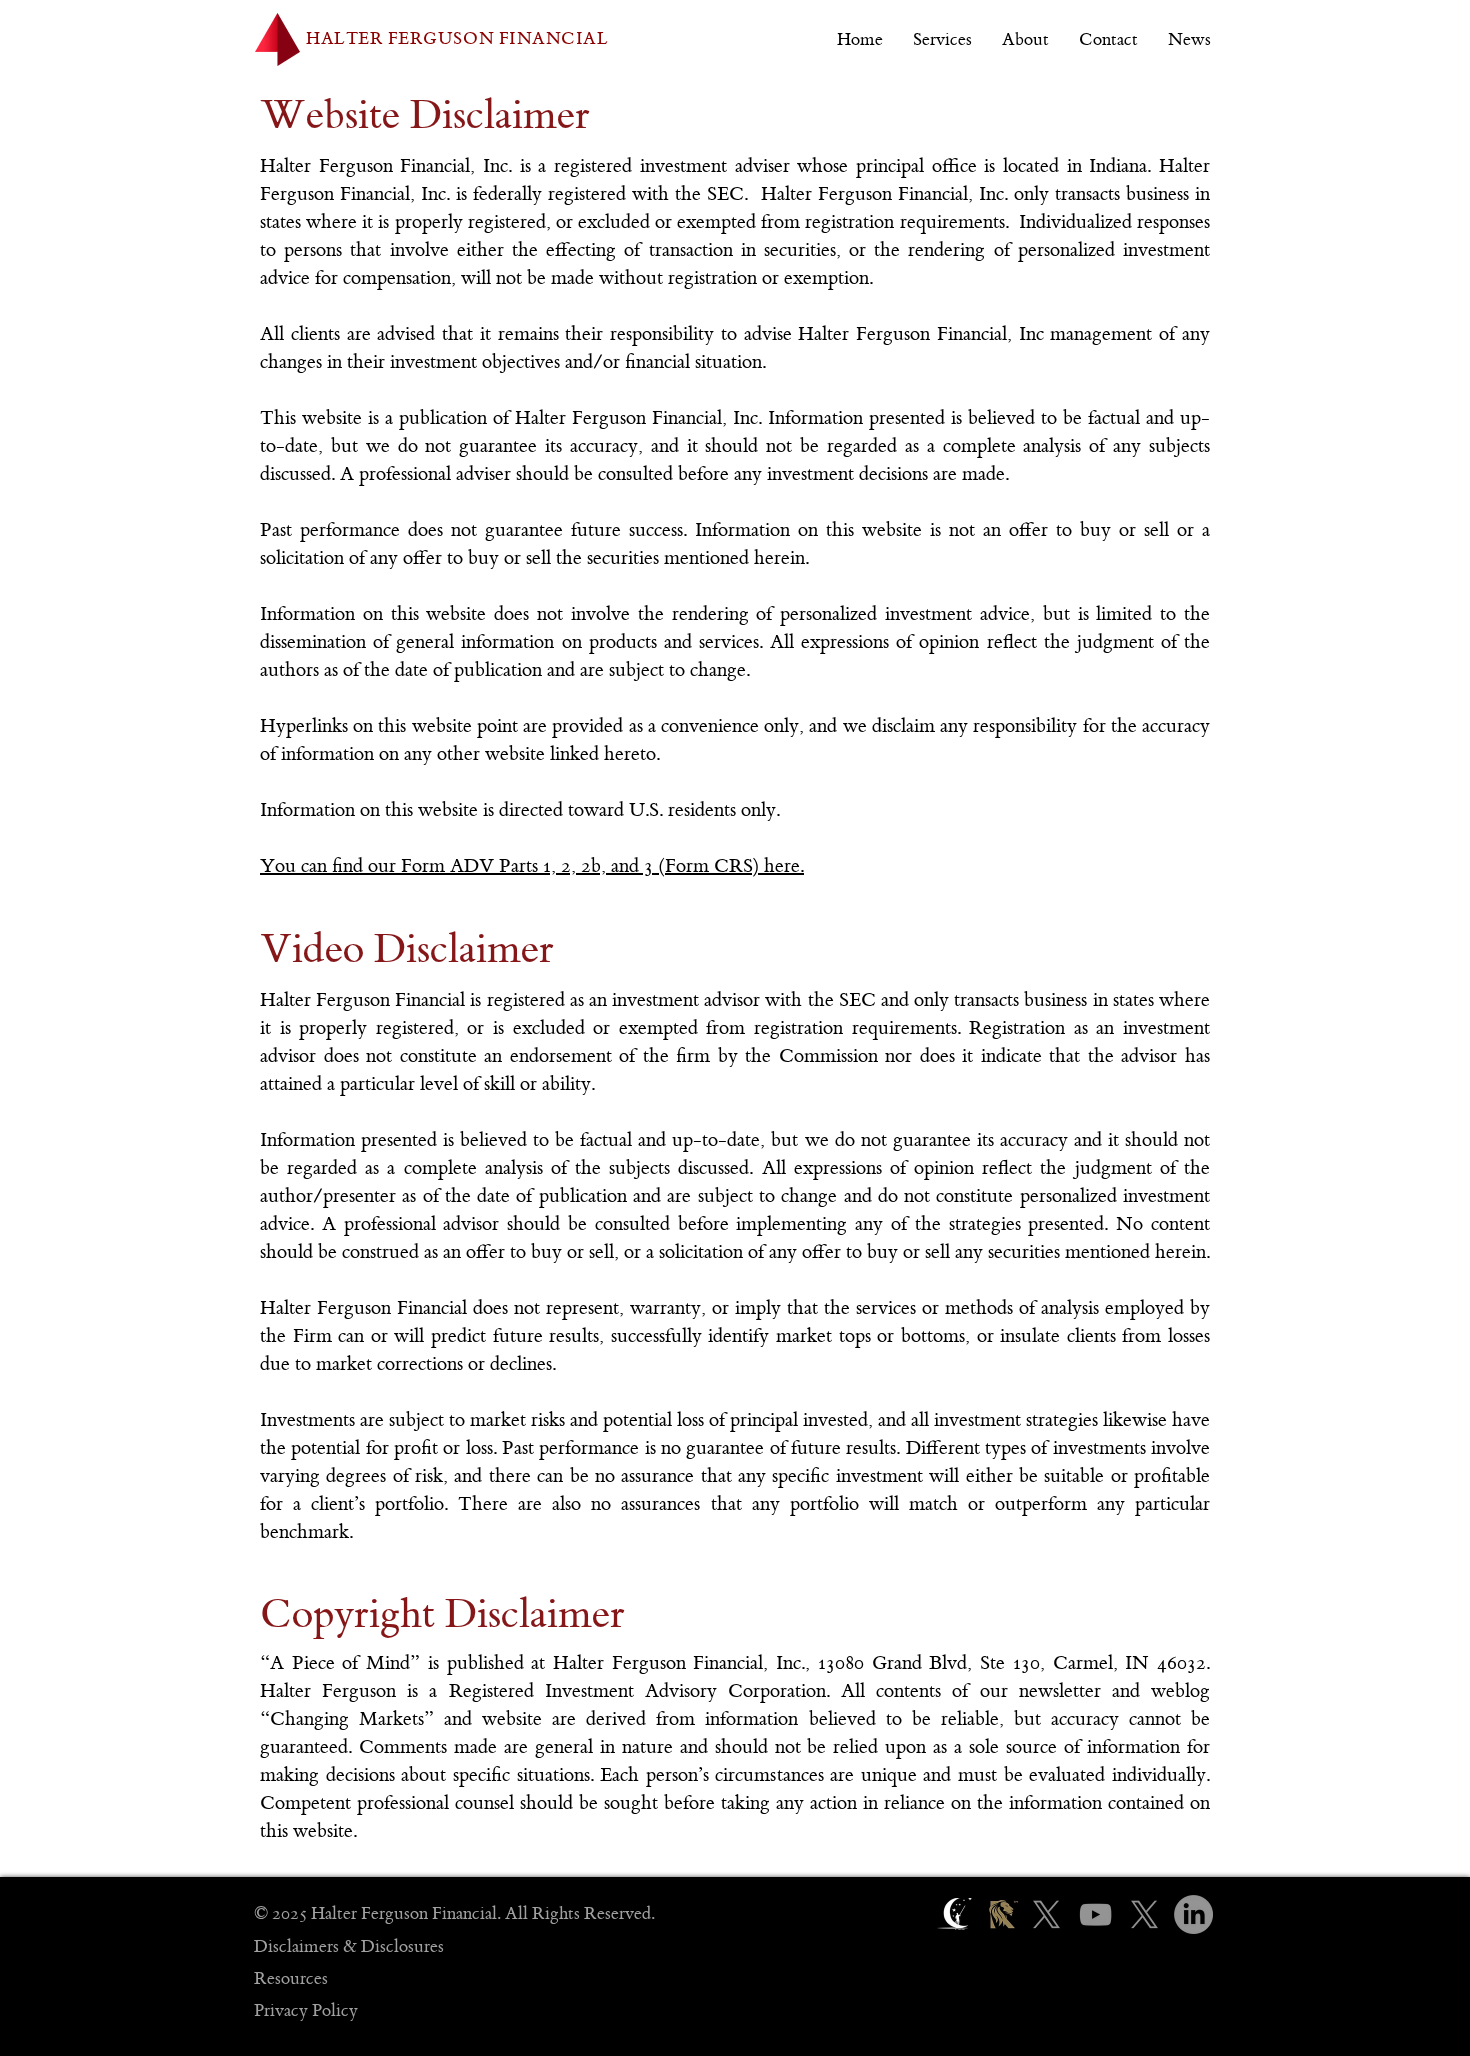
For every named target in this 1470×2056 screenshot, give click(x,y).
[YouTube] (1095, 1914)
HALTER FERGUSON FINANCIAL (457, 39)
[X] (1046, 1914)
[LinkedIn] (1193, 1914)
